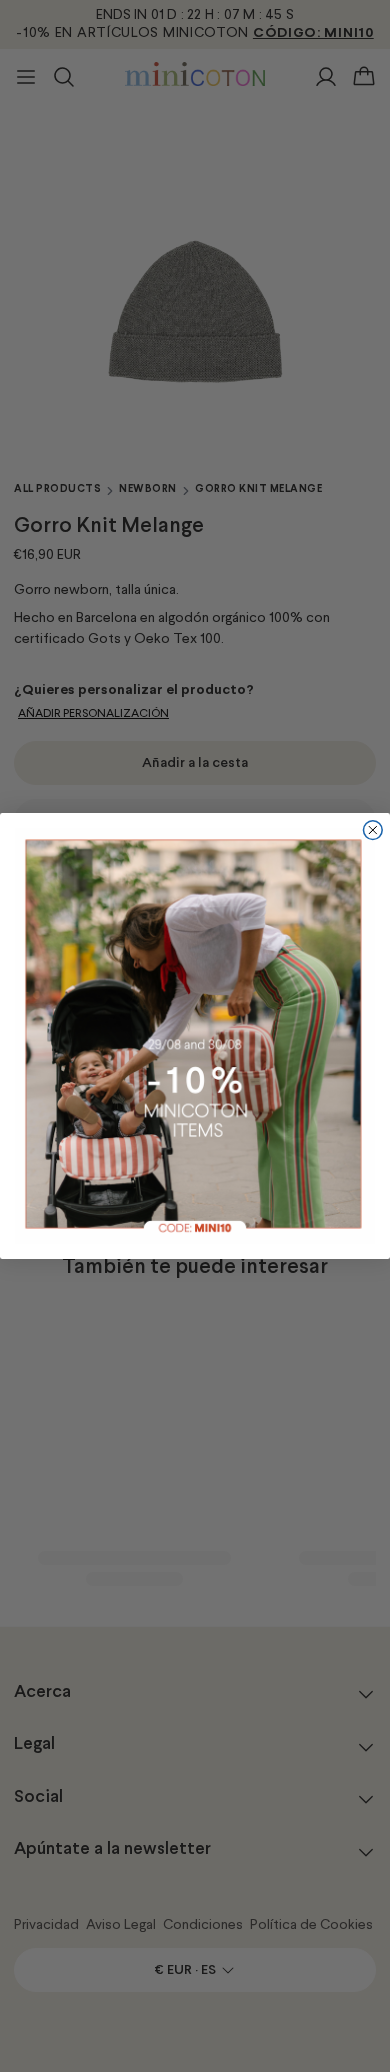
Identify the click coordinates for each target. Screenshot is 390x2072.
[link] (195, 1036)
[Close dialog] (372, 830)
